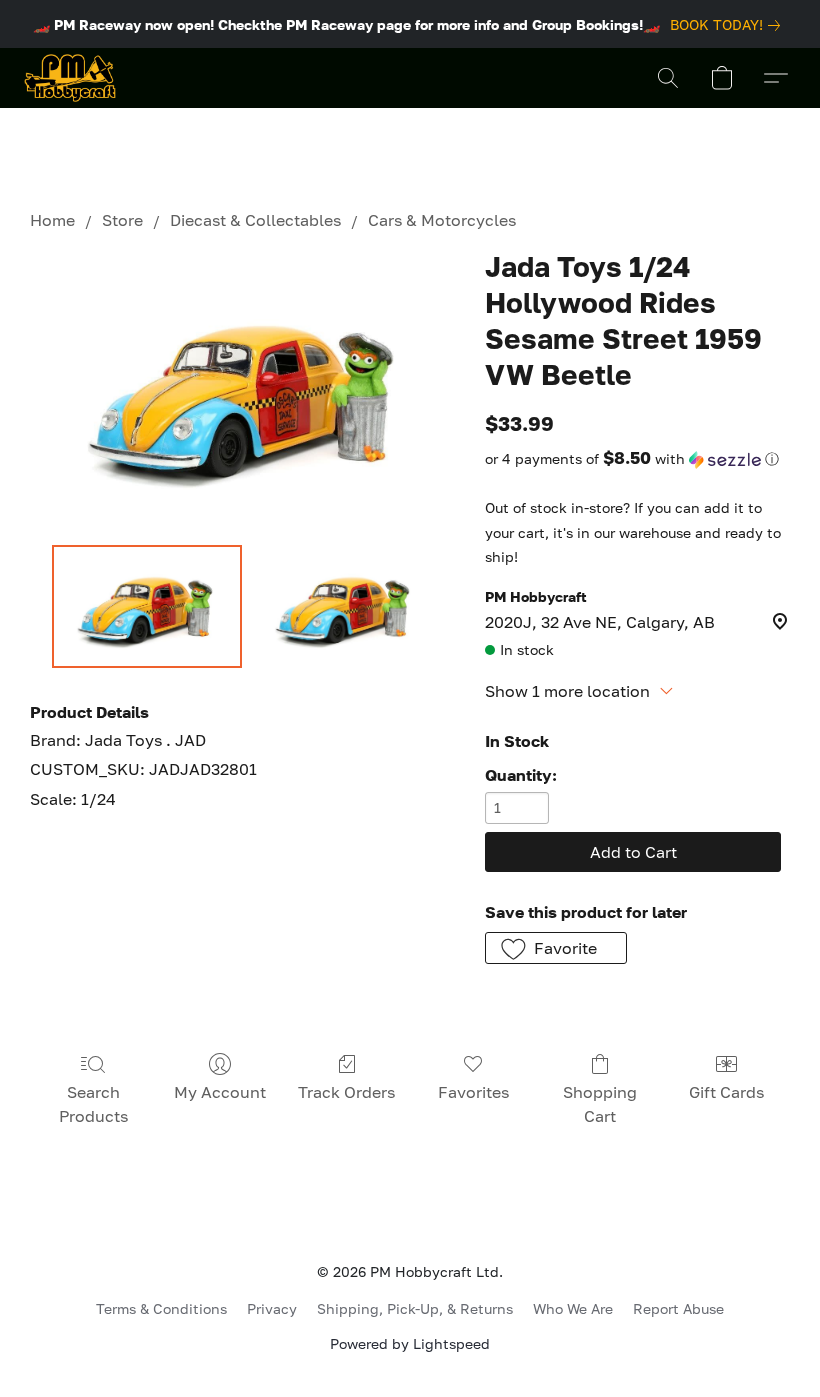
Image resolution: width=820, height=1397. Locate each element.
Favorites (473, 1092)
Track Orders (346, 1092)
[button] (70, 78)
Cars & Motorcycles (442, 220)
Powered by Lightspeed (410, 1343)
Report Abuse (678, 1308)
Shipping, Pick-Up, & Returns (415, 1308)
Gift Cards (726, 1092)
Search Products (93, 1104)
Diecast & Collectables (255, 220)
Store (122, 220)
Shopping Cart (600, 1104)
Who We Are (573, 1308)
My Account (220, 1092)
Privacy (272, 1308)
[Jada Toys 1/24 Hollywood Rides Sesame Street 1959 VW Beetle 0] (147, 607)
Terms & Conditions (161, 1308)
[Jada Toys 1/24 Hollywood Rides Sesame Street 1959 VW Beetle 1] (345, 607)
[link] (729, 25)
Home (52, 220)
